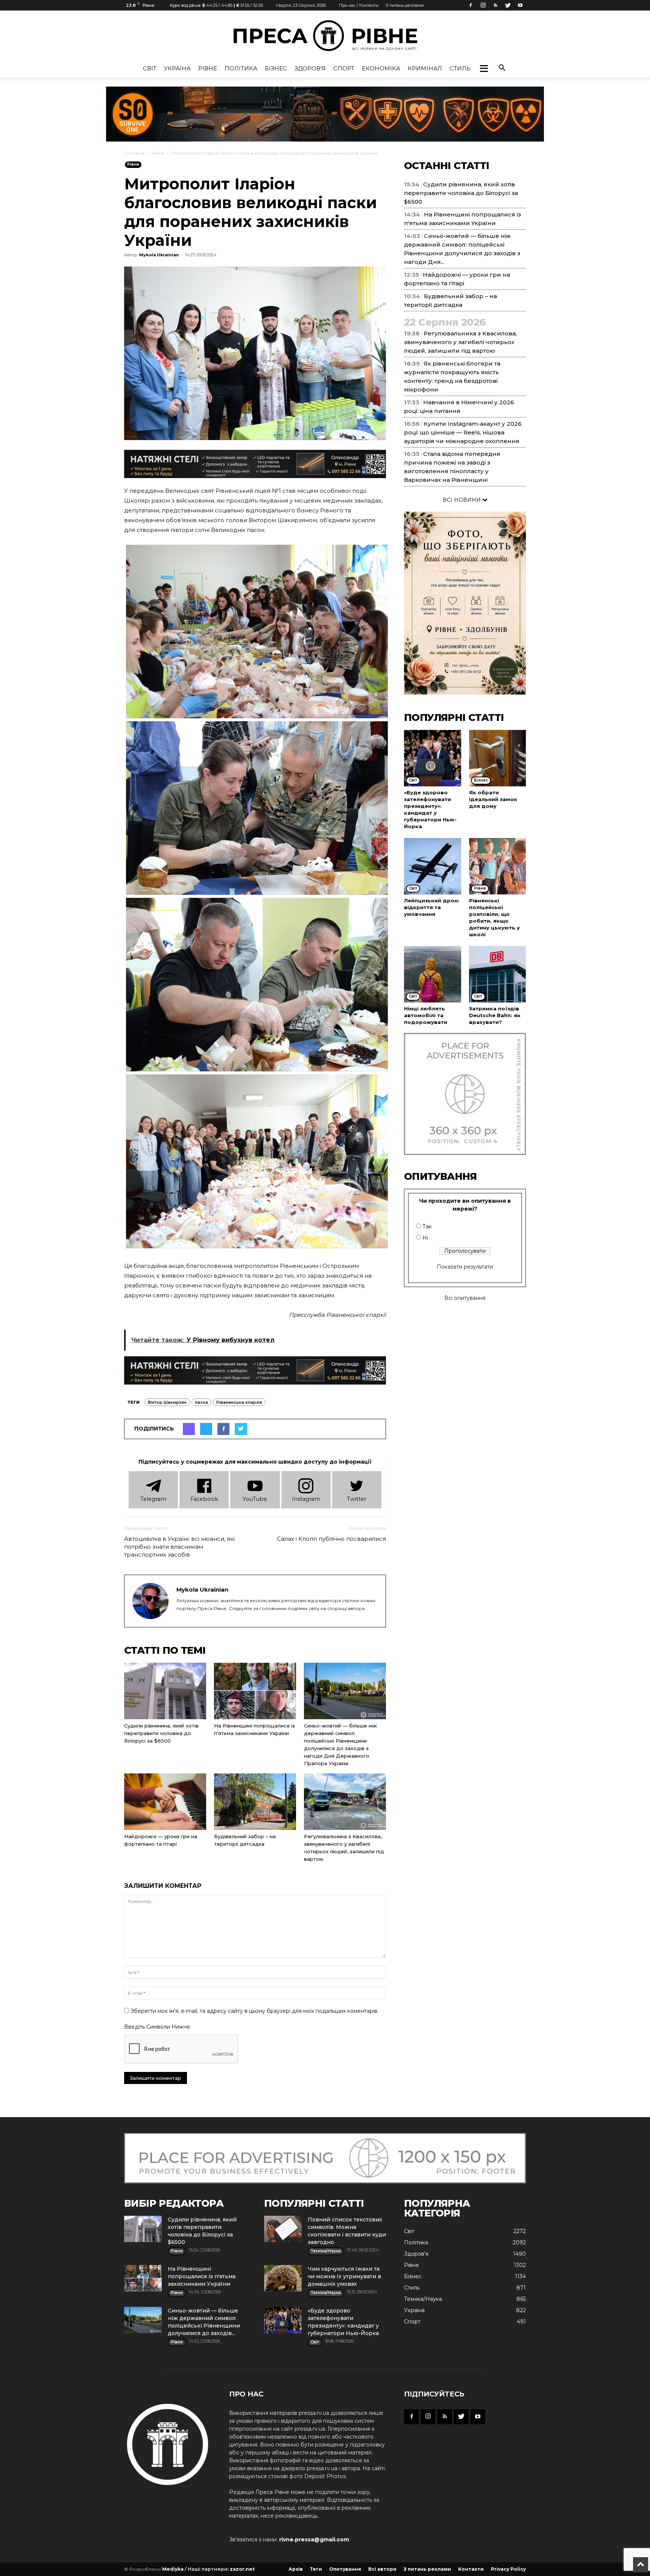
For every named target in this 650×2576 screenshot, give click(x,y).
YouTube (255, 1499)
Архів (296, 2569)
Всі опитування (465, 1298)
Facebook (204, 1499)
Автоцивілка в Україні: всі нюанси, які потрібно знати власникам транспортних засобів (179, 1547)
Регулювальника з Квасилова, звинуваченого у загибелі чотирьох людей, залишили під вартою (460, 342)
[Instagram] (483, 5)
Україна (177, 68)
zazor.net (242, 2569)
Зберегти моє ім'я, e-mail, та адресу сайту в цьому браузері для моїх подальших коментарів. (254, 2011)
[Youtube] (520, 5)
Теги (316, 2569)
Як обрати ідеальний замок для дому (493, 799)
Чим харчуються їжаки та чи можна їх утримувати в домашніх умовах (344, 2276)
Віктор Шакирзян (167, 1402)
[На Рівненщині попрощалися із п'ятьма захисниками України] (255, 1691)
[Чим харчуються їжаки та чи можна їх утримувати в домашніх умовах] (283, 2278)
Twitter (357, 1499)
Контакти (471, 2569)
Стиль (460, 68)
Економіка (381, 68)
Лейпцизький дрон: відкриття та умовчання (432, 907)
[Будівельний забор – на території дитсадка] (255, 1802)
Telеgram (153, 1499)
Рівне (208, 68)
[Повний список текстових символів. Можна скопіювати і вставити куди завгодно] (283, 2229)
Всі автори (382, 2569)
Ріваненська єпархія (239, 1402)
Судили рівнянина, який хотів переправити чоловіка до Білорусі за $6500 (161, 1733)
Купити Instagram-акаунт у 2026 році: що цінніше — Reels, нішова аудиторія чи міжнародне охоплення (463, 432)
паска (201, 1402)
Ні (425, 1238)
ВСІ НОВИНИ (462, 500)
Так (427, 1226)
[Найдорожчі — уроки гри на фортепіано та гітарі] (165, 1802)
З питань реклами (405, 5)
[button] (484, 69)
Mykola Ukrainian (159, 255)
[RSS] (495, 5)
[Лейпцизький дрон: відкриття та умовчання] (433, 866)
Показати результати (465, 1267)
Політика (241, 68)
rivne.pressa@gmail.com (314, 2539)
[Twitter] (508, 5)
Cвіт (150, 68)
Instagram (306, 1499)
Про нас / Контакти (359, 5)
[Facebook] (471, 5)
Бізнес (276, 68)
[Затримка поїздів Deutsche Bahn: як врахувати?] (498, 974)
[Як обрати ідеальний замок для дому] (498, 758)
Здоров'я (310, 68)
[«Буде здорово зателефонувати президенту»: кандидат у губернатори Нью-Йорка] (433, 758)
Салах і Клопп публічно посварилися (331, 1539)
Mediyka (173, 2569)
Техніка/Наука (423, 2299)
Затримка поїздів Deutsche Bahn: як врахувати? (495, 1015)
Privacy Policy (508, 2569)
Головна (134, 153)
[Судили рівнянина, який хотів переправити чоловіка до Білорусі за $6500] (165, 1691)
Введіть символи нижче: (158, 2027)
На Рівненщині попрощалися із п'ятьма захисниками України (202, 2276)
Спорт (344, 68)
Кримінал (425, 68)
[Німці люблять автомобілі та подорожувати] (433, 974)
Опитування (345, 2569)
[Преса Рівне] (325, 36)
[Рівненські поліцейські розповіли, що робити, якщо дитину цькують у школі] (498, 866)
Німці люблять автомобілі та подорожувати (426, 1015)
